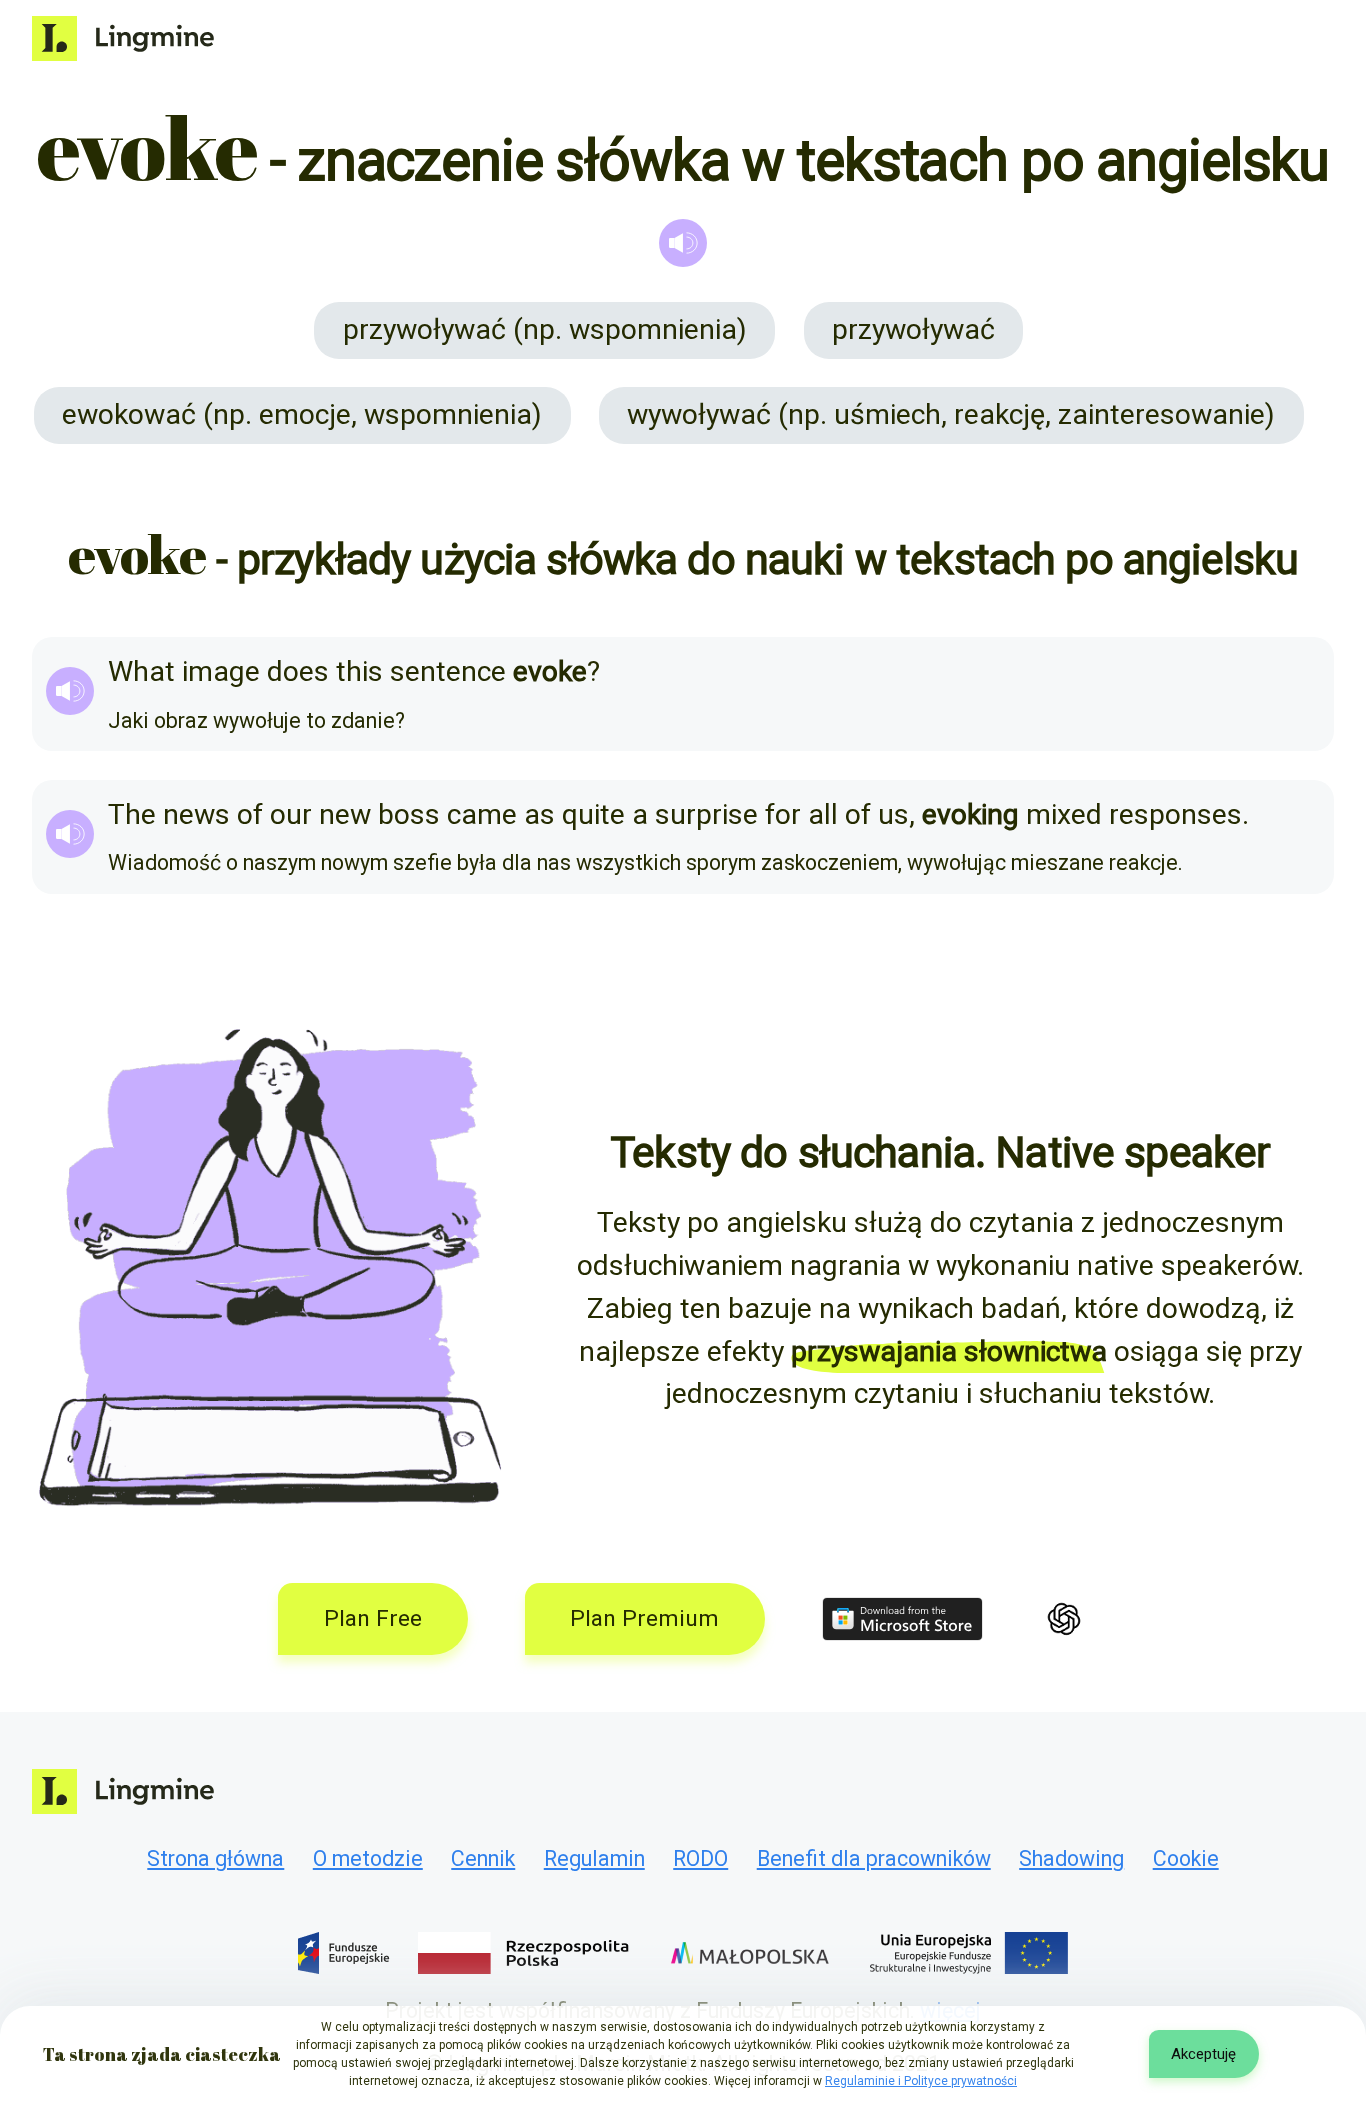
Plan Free (373, 1618)
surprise (706, 814)
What (141, 671)
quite (593, 814)
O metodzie (368, 1858)
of (250, 814)
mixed (1064, 814)
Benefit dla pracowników (874, 1858)
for (783, 814)
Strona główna (215, 1858)
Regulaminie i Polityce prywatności (921, 2081)
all (823, 814)
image (221, 671)
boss (409, 814)
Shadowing (1071, 1858)
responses (1175, 814)
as (539, 814)
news (196, 814)
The (132, 814)
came (482, 814)
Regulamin (594, 1858)
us (893, 814)
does (298, 671)
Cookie (1186, 1858)
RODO (700, 1858)
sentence (448, 671)
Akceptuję (1203, 2054)
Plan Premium (644, 1618)
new (345, 814)
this (359, 671)
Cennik (483, 1858)
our (291, 814)
